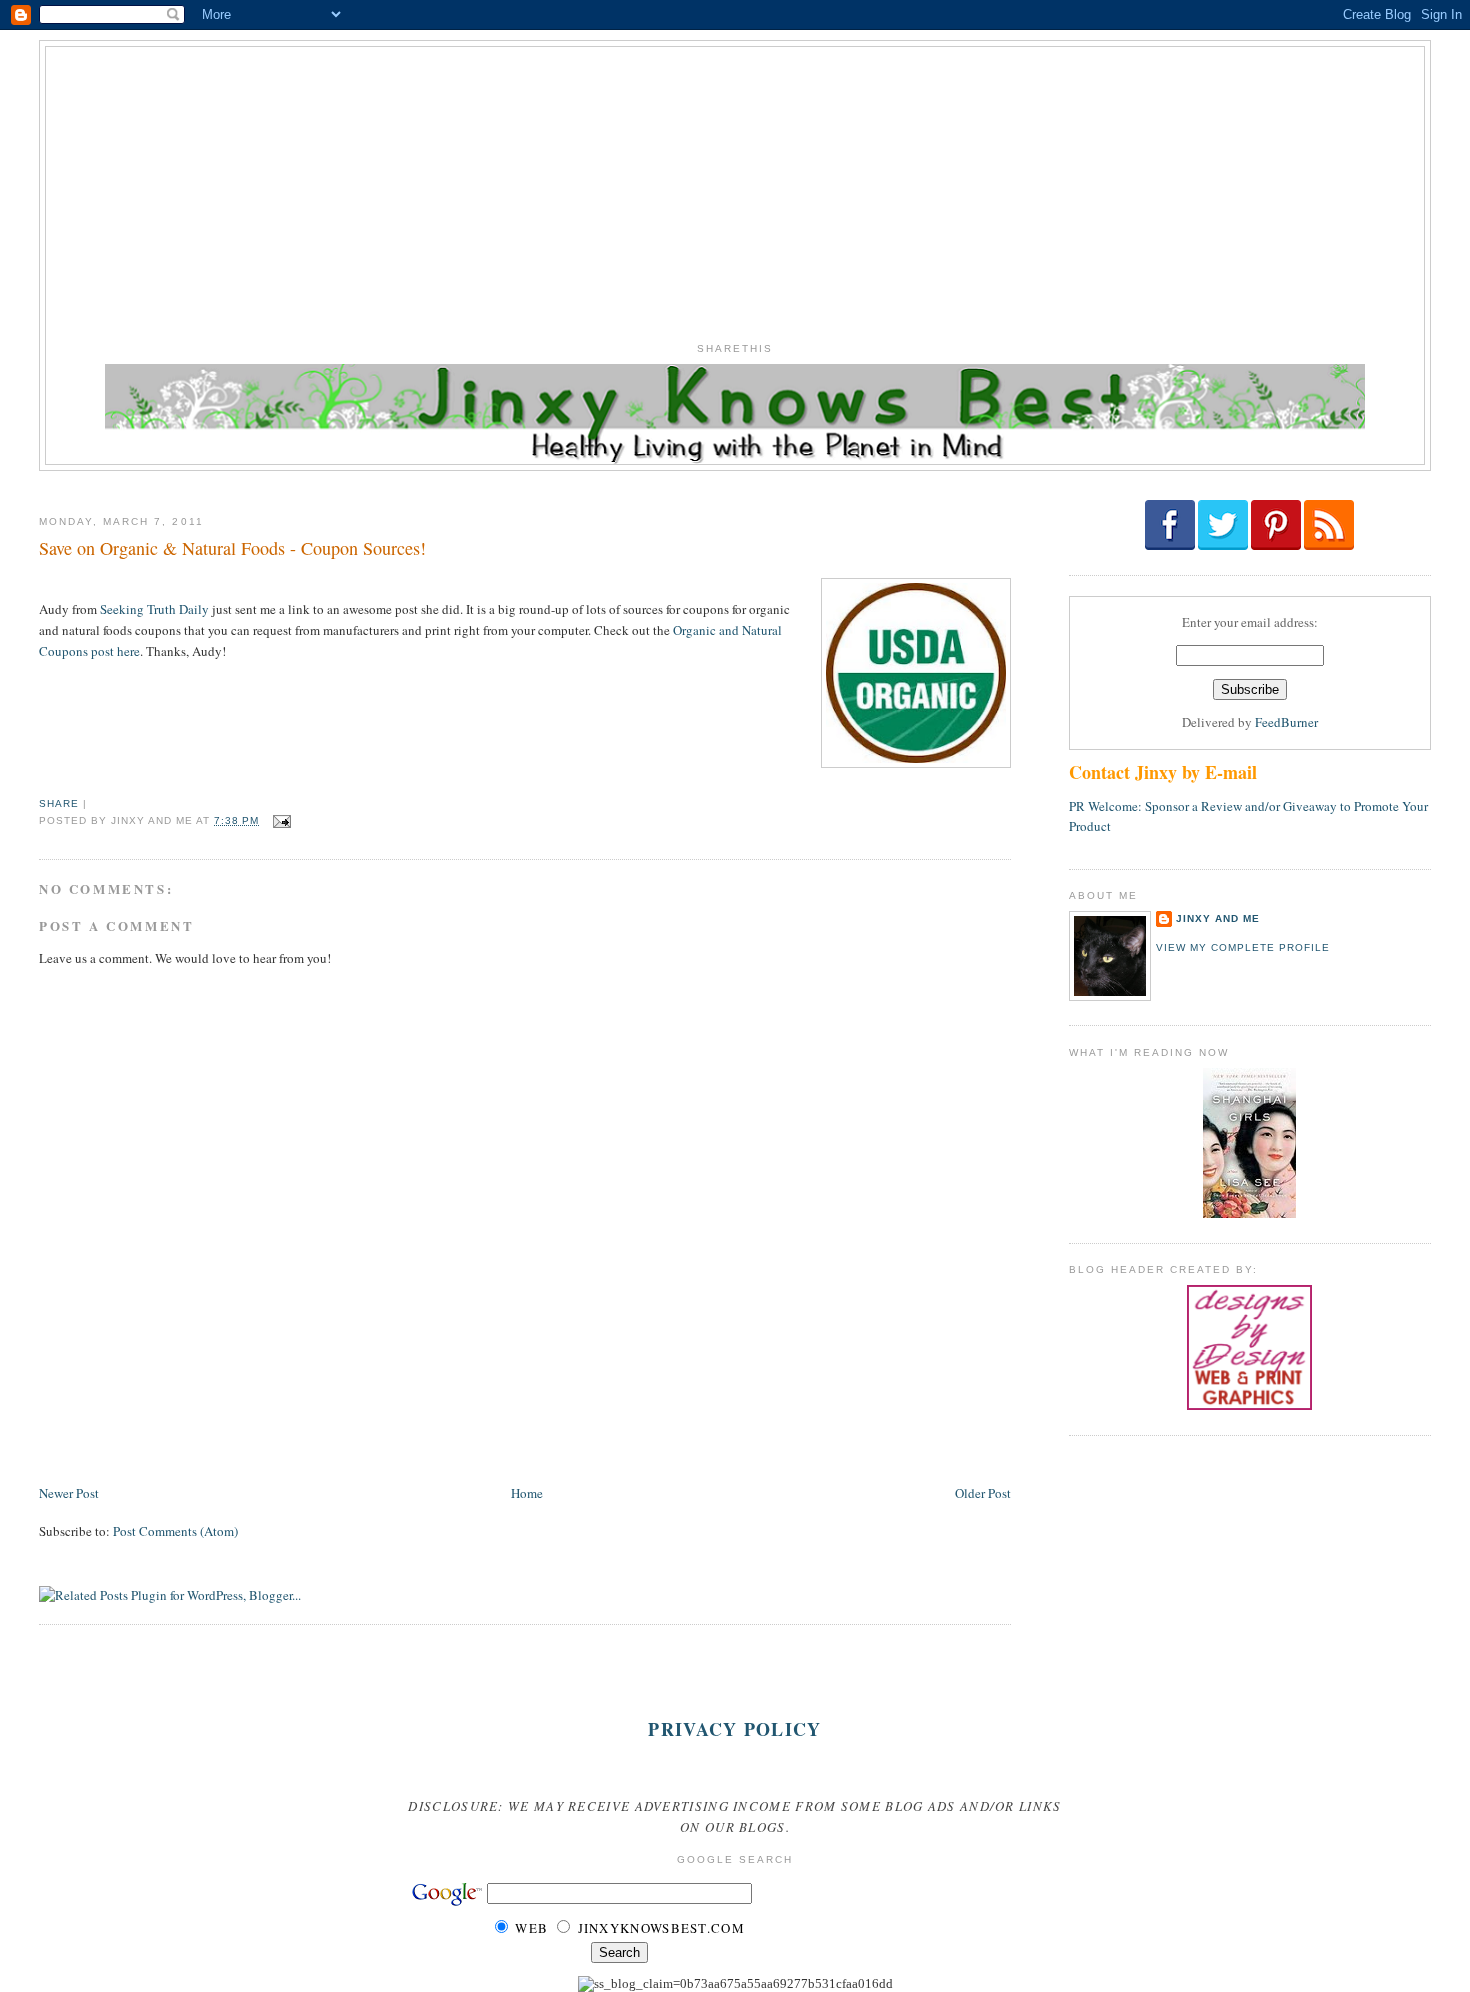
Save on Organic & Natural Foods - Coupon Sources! (232, 548)
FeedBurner (1286, 722)
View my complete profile (1243, 947)
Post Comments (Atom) (175, 1531)
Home (527, 1493)
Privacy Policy (734, 1729)
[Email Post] (279, 820)
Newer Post (69, 1493)
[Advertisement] (735, 187)
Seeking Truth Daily (154, 609)
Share (59, 803)
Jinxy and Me (1218, 918)
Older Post (983, 1493)
